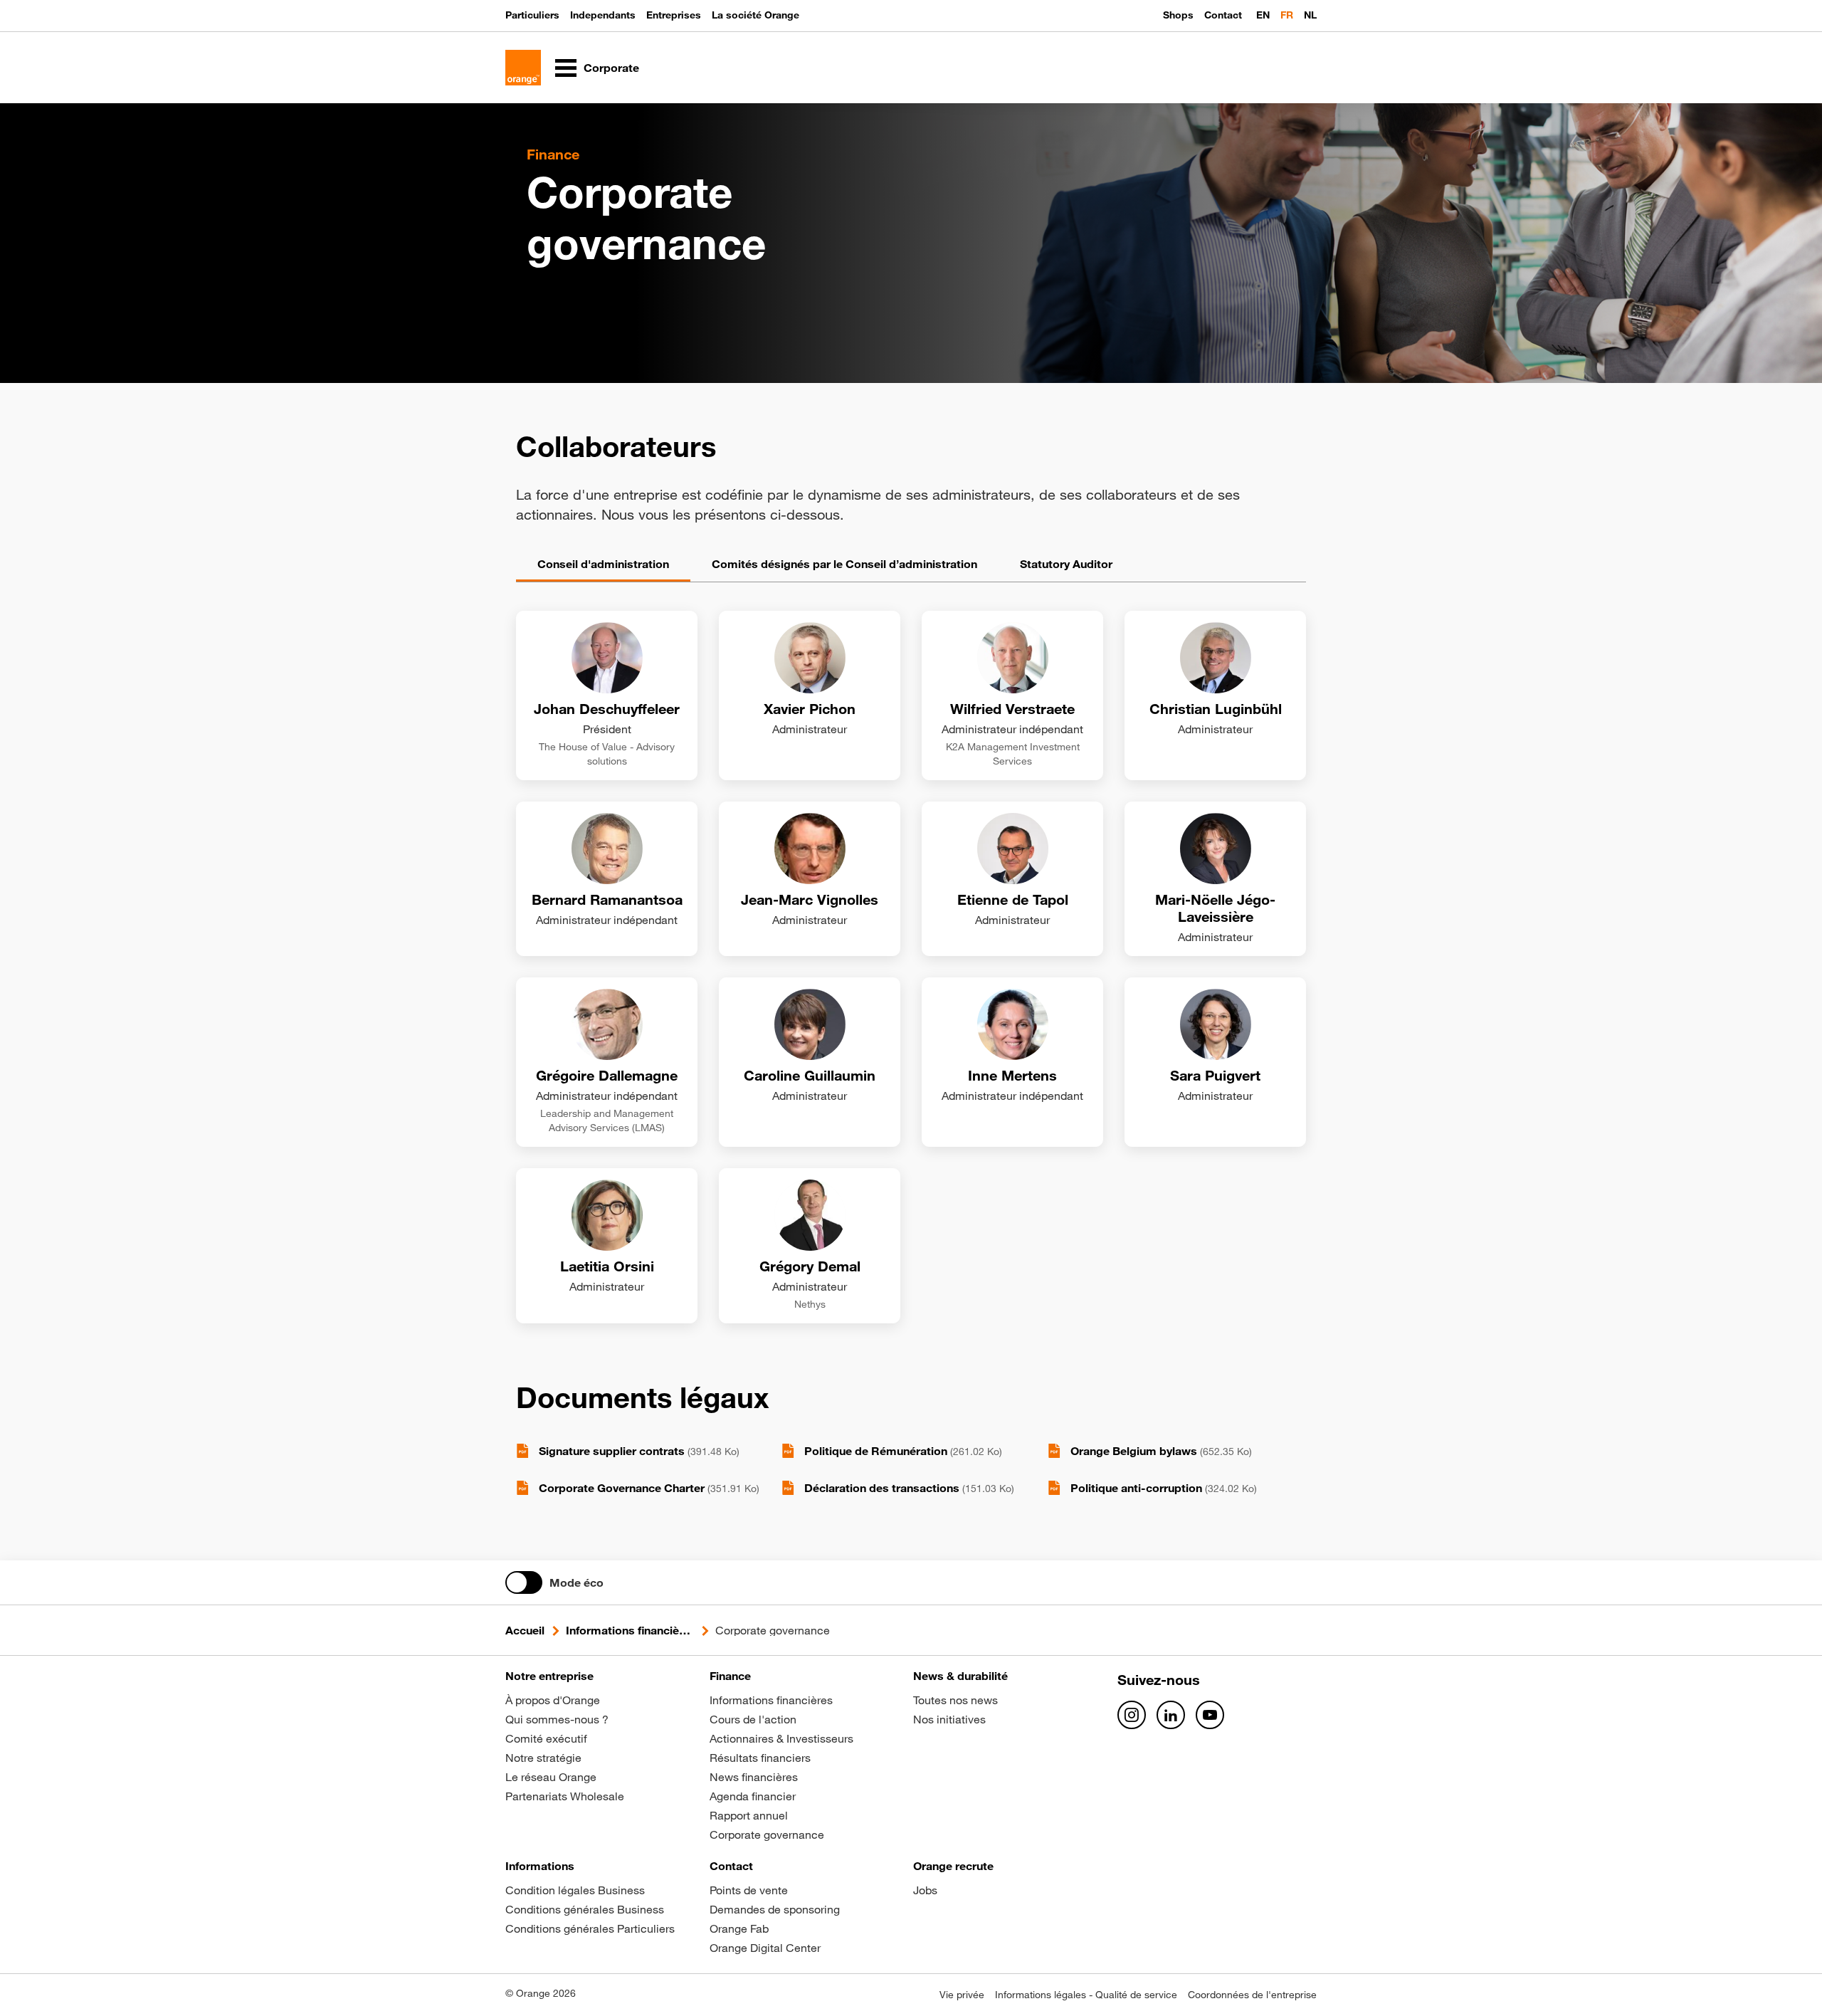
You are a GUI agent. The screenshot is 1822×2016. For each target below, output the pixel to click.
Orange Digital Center (765, 1948)
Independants (603, 15)
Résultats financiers (760, 1758)
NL (1310, 15)
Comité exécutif (546, 1738)
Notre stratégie (543, 1758)
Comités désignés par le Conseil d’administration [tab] (844, 564)
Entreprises (674, 15)
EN (1263, 15)
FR (1287, 15)
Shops (1178, 15)
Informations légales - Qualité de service (1086, 1995)
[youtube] (1210, 1715)
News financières (754, 1777)
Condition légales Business (575, 1890)
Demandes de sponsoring (775, 1909)
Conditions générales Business (585, 1909)
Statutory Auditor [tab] (1066, 564)
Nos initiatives (949, 1719)
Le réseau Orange (551, 1777)
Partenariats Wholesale (565, 1796)
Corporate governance (767, 1834)
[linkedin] (1171, 1715)
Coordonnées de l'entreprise (1252, 1995)
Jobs (925, 1890)
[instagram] (1132, 1715)
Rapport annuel (749, 1815)
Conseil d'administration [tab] (603, 564)
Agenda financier (753, 1796)
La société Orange (755, 15)
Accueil (525, 1630)
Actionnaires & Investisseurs (781, 1738)
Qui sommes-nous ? (557, 1719)
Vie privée (962, 1995)
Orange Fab (739, 1928)
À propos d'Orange (553, 1700)
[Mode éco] (524, 1582)
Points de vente (749, 1890)
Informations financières (630, 1630)
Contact (1223, 15)
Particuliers (532, 15)
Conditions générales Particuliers (590, 1928)
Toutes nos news (955, 1700)
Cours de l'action (753, 1719)
